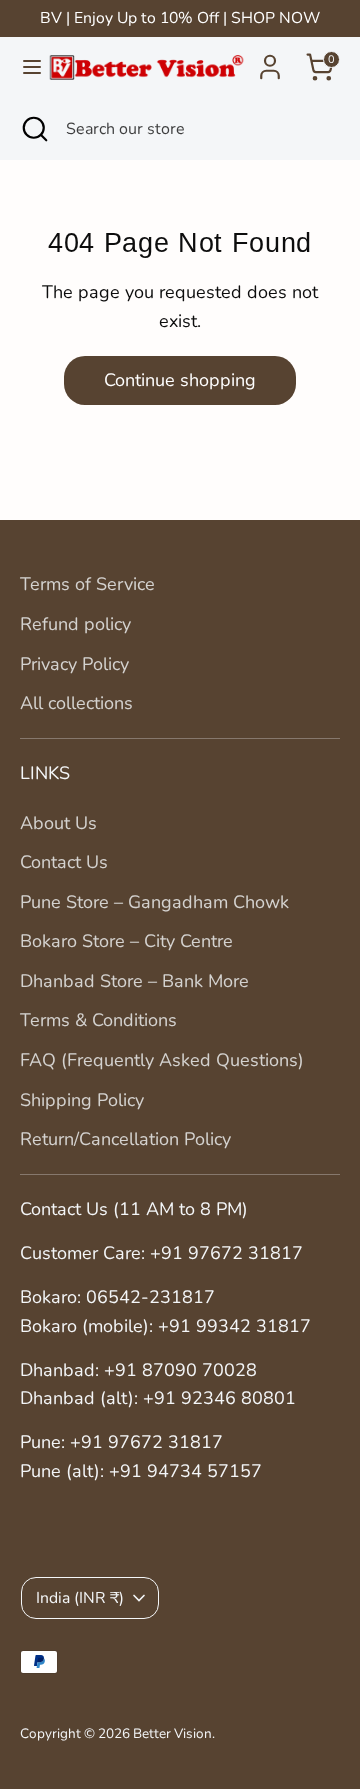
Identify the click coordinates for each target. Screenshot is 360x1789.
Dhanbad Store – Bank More (134, 981)
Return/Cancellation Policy (125, 1139)
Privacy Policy (74, 664)
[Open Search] (33, 129)
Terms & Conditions (98, 1020)
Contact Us (64, 862)
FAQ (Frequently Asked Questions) (162, 1060)
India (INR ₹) (80, 1598)
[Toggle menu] (25, 67)
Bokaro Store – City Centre (126, 941)
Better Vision (172, 1733)
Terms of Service (87, 584)
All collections (76, 703)
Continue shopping (180, 380)
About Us (58, 823)
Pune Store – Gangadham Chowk (154, 902)
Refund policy (75, 624)
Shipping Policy (82, 1100)
